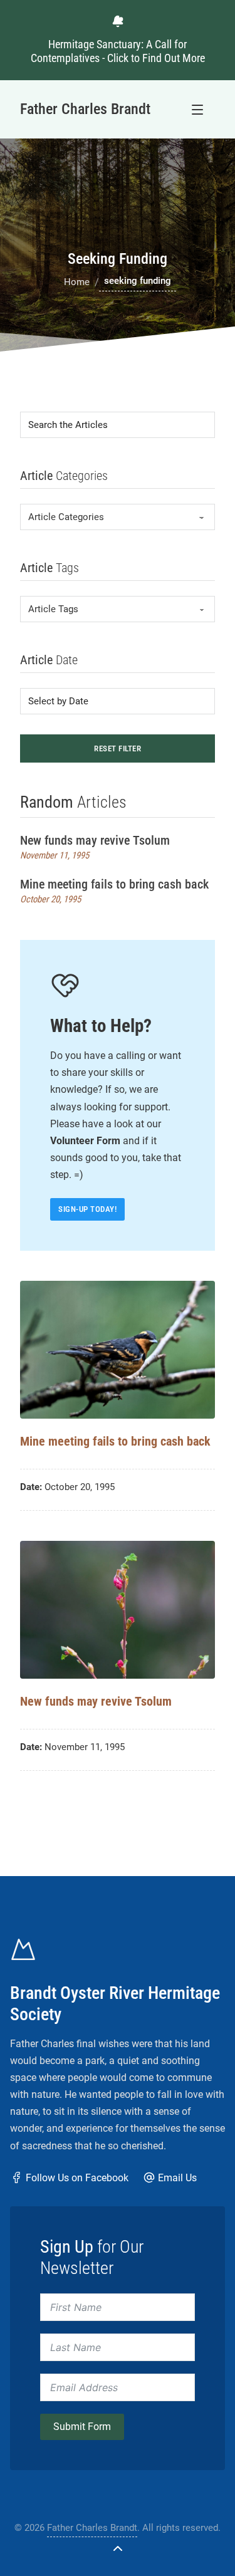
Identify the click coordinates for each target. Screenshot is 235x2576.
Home (77, 282)
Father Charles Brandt (92, 2528)
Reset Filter (118, 748)
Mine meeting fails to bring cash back (114, 884)
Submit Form (82, 2427)
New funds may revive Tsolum (95, 840)
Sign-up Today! (87, 1209)
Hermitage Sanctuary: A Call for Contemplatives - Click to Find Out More (118, 51)
